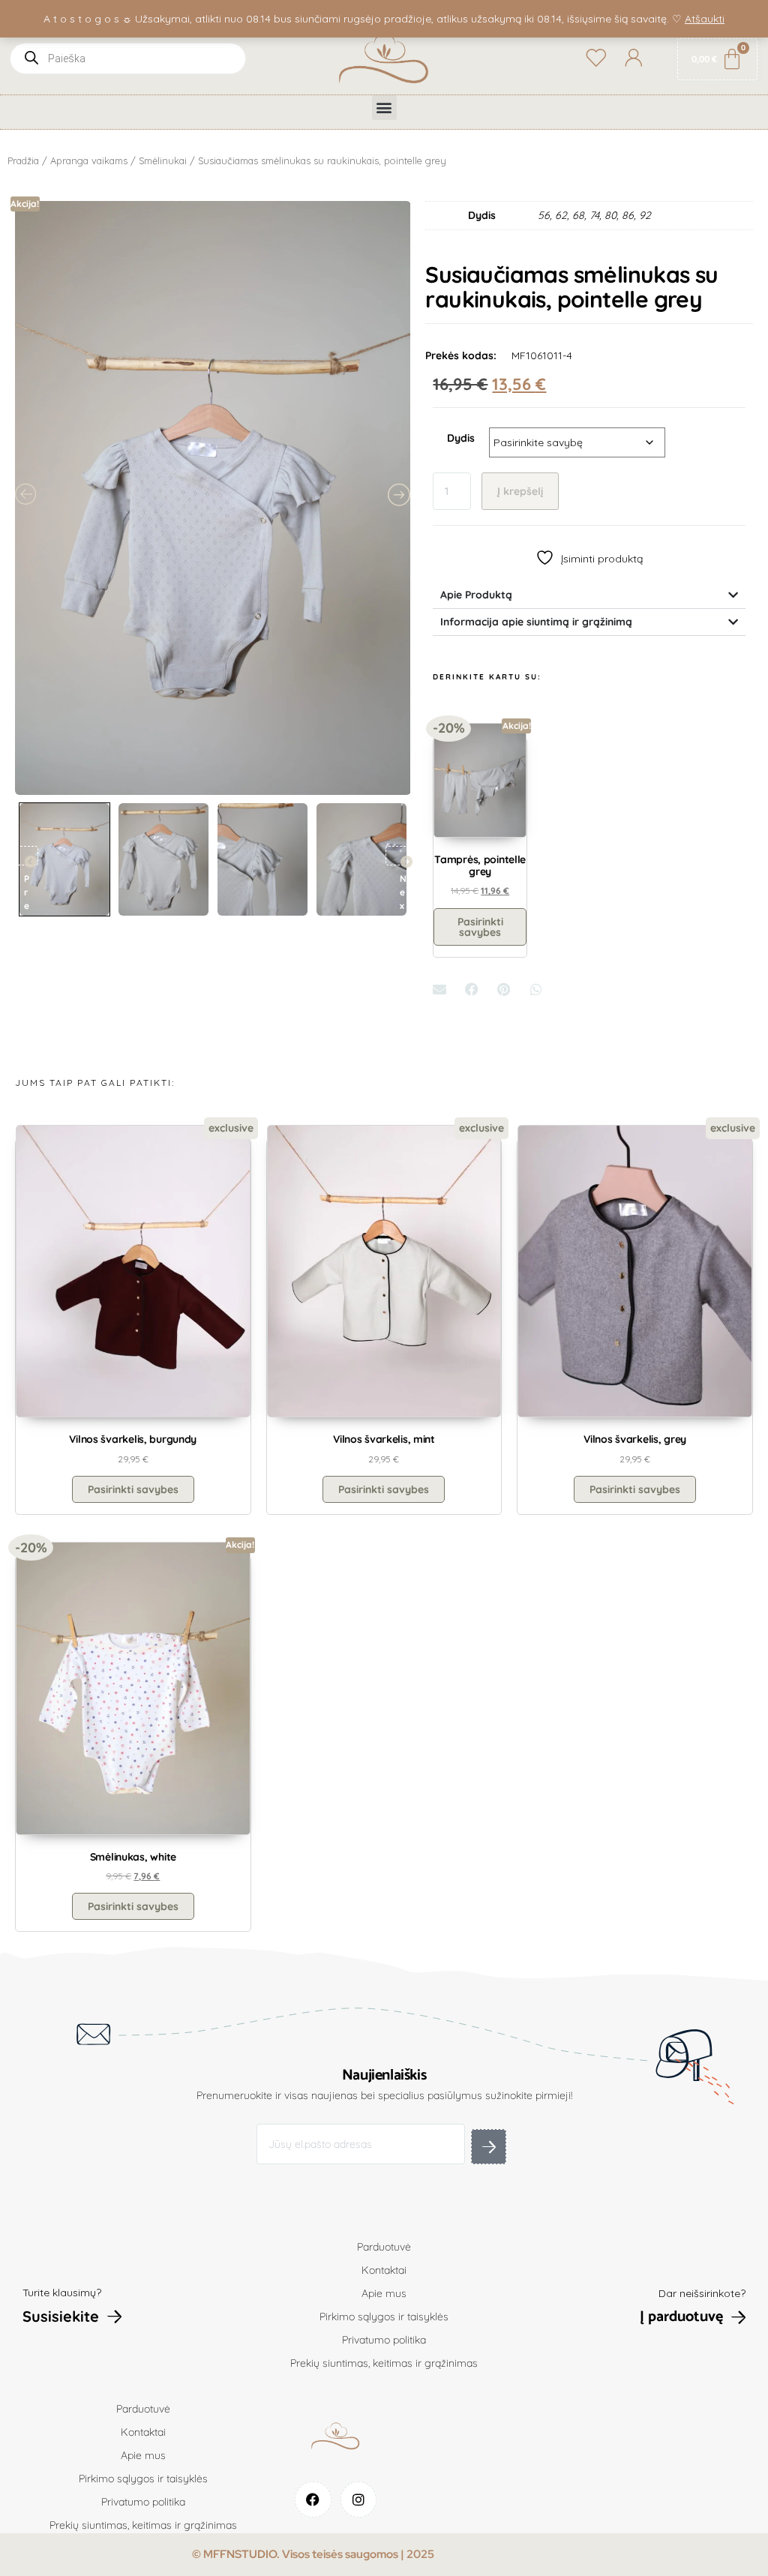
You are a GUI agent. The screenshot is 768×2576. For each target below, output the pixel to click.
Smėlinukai (163, 160)
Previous (24, 856)
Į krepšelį (520, 491)
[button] (384, 108)
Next (400, 856)
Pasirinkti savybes (480, 927)
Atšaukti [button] (705, 19)
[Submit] (489, 2147)
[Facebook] (313, 2500)
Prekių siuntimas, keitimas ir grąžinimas (384, 2363)
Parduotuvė (384, 2247)
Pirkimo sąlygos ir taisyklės (384, 2317)
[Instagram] (359, 2500)
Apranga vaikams (89, 160)
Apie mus (384, 2293)
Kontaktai (384, 2270)
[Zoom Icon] (213, 498)
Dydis (461, 438)
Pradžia (23, 160)
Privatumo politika (384, 2340)
